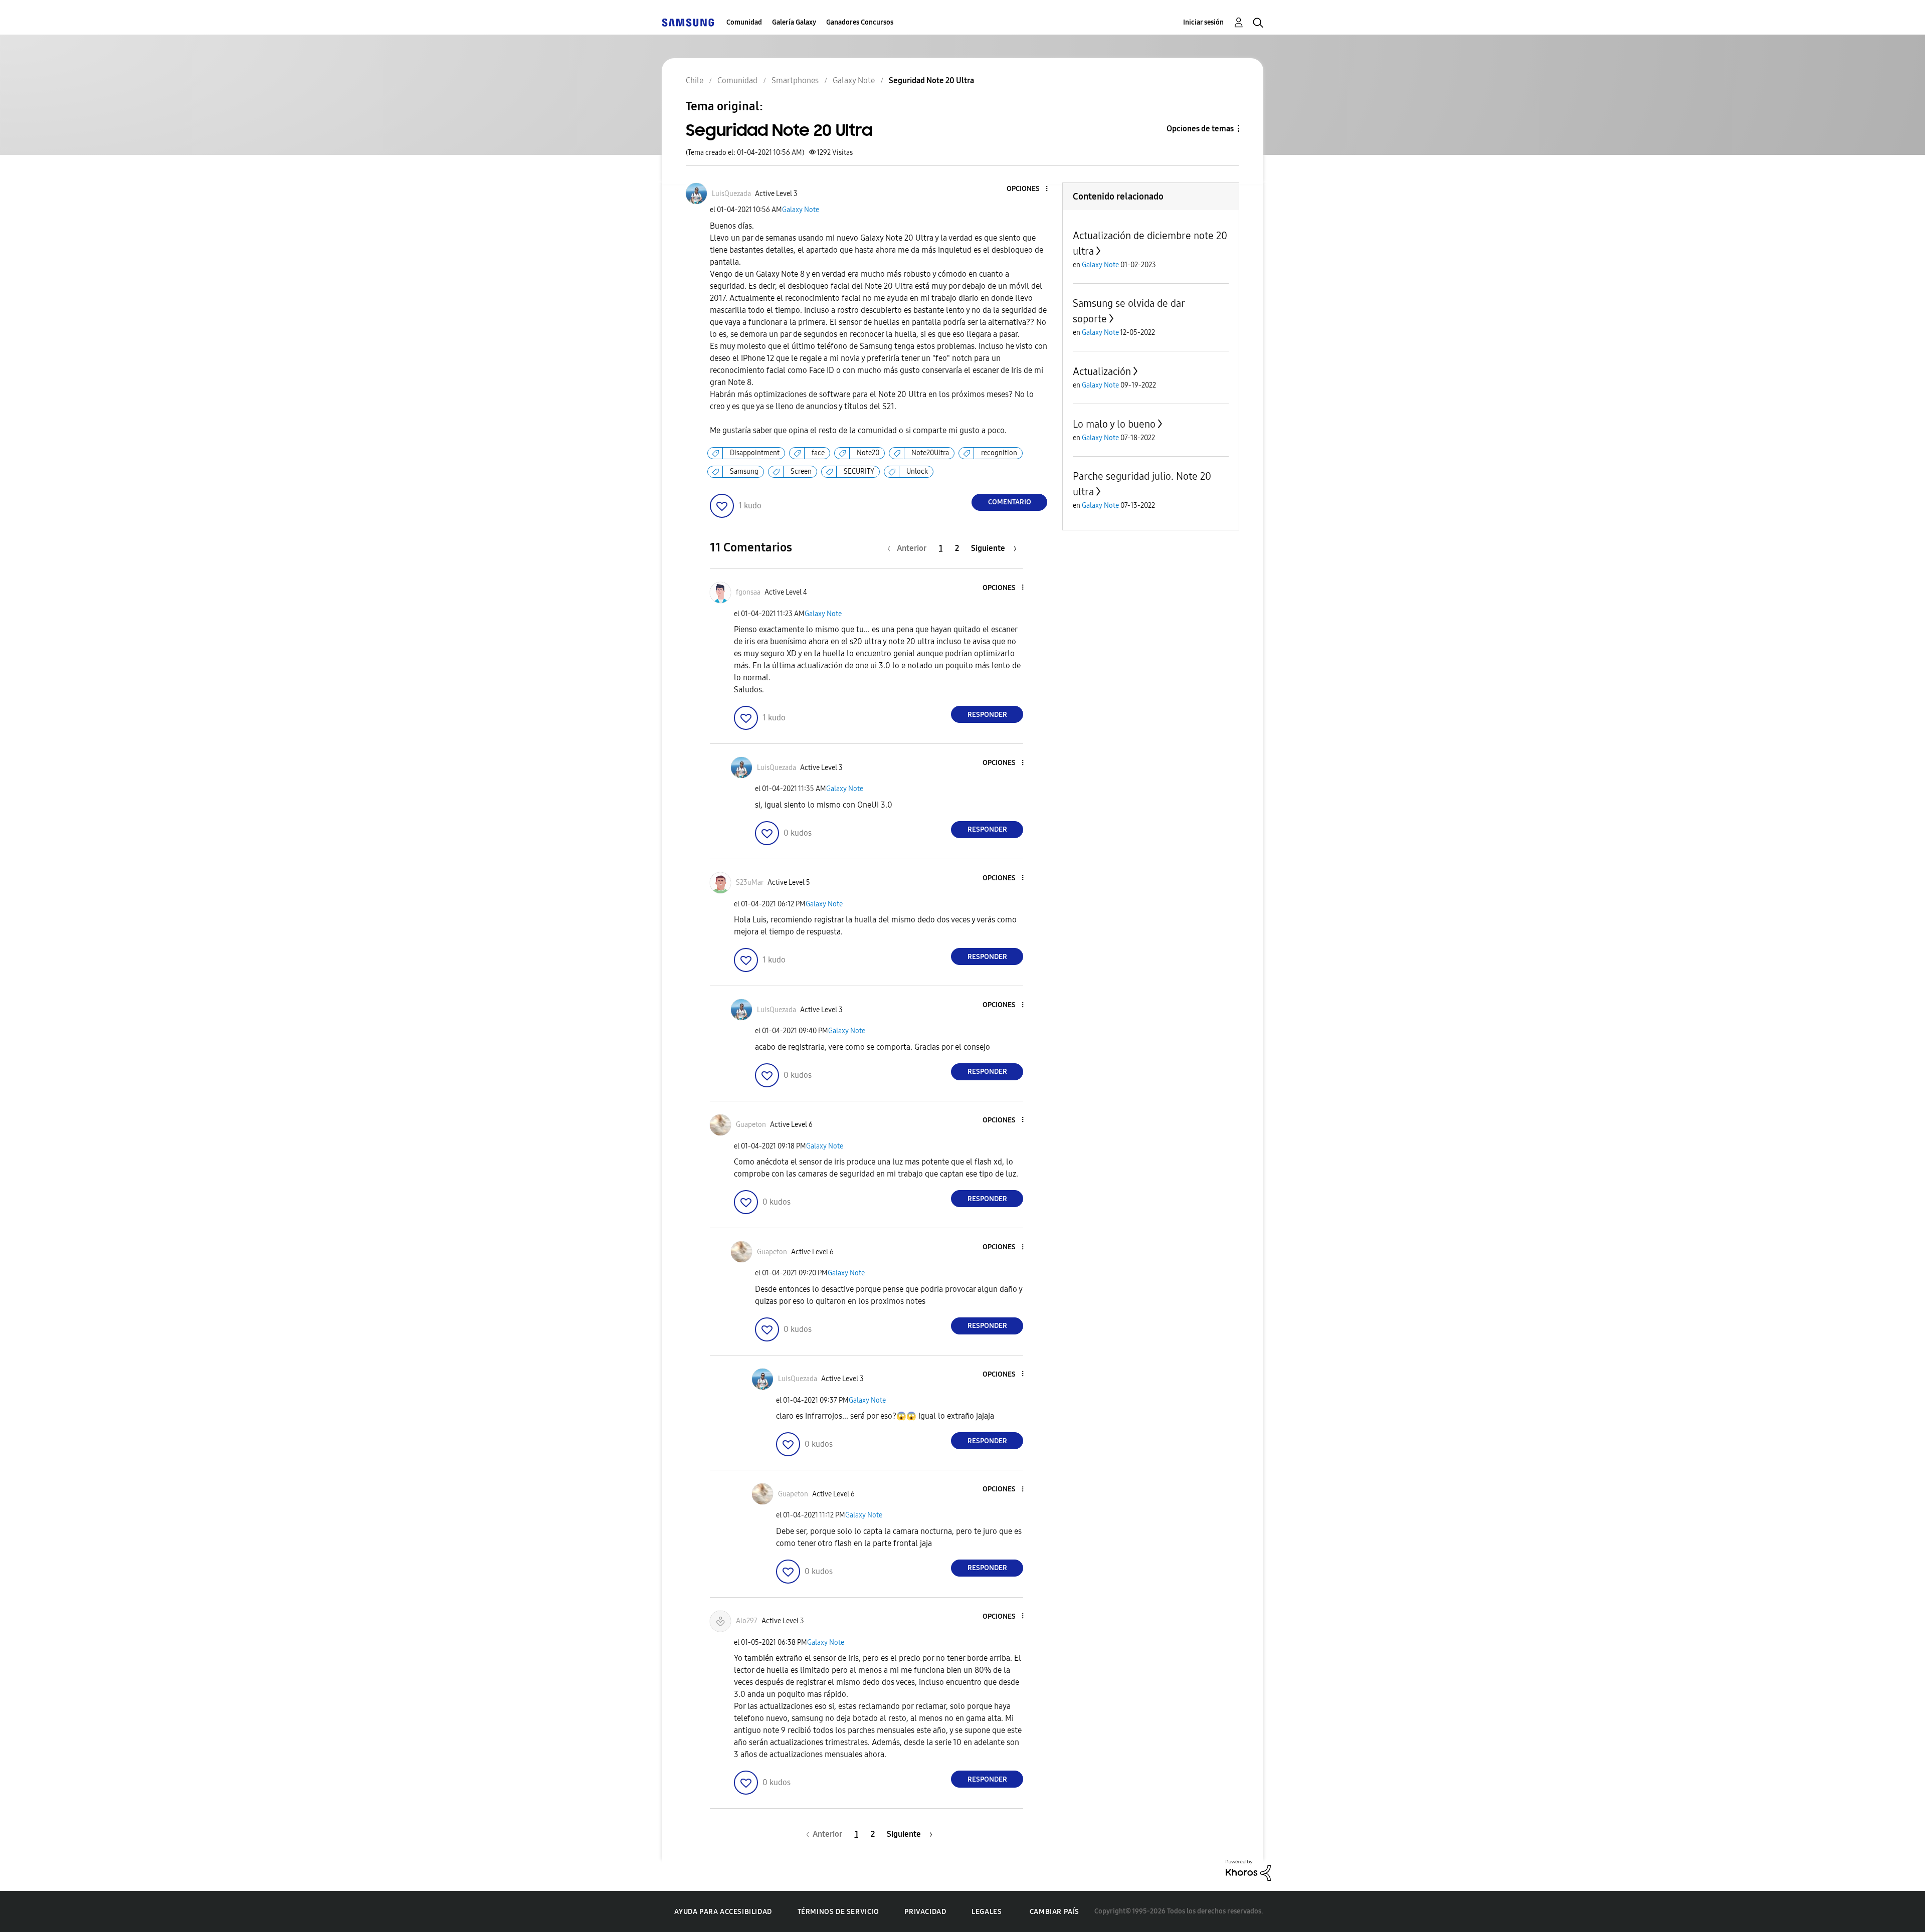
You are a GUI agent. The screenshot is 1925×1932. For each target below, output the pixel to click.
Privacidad (925, 1912)
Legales (987, 1912)
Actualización (1102, 371)
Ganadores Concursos (860, 22)
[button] (1030, 189)
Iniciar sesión (1203, 22)
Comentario (1010, 502)
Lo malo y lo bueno (1114, 424)
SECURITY (859, 471)
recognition (999, 453)
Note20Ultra (930, 453)
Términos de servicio (838, 1912)
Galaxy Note (801, 210)
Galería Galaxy (794, 22)
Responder (987, 715)
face (818, 453)
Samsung (744, 471)
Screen (801, 471)
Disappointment (755, 453)
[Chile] (688, 22)
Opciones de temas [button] (1200, 129)
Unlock (917, 471)
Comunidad (744, 22)
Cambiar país (1054, 1912)
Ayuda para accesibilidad (723, 1912)
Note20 (868, 453)
